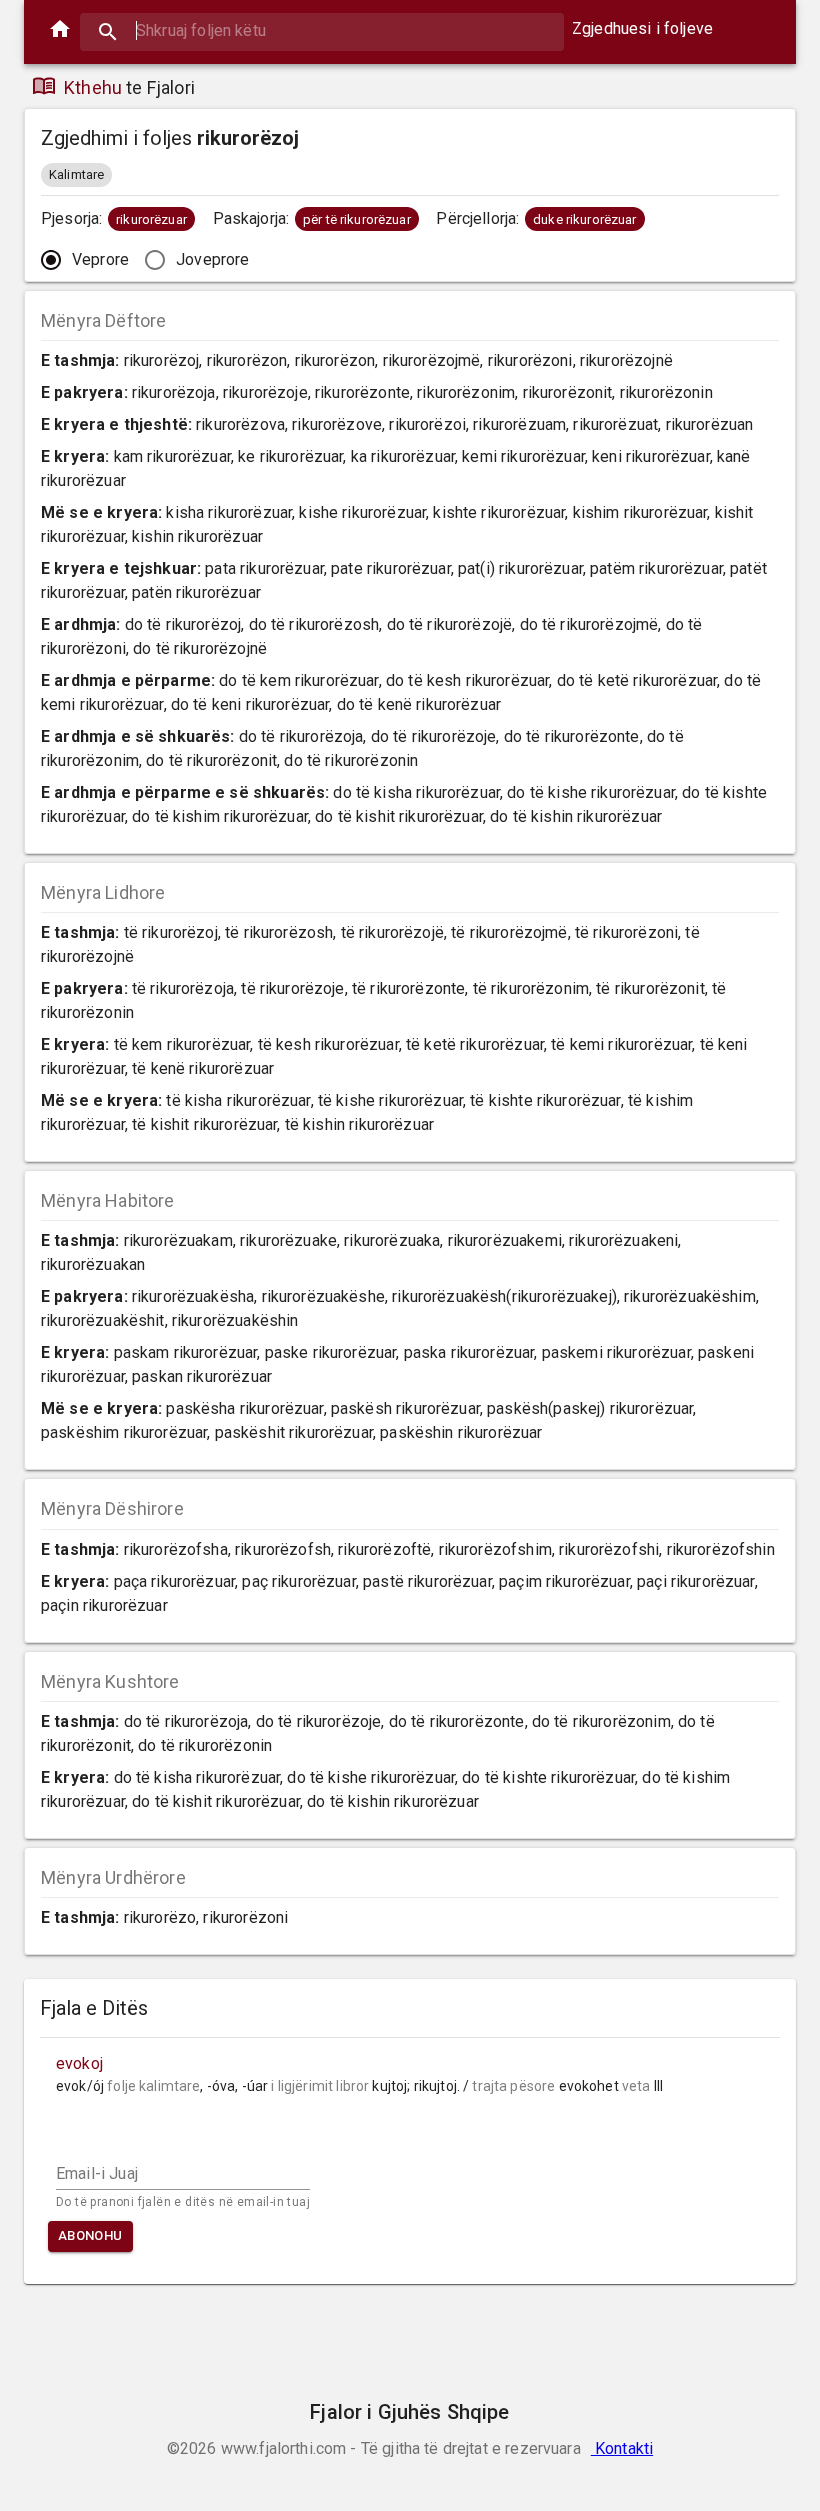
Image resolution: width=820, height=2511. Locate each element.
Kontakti (622, 2448)
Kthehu (93, 87)
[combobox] (322, 30)
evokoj (79, 2063)
